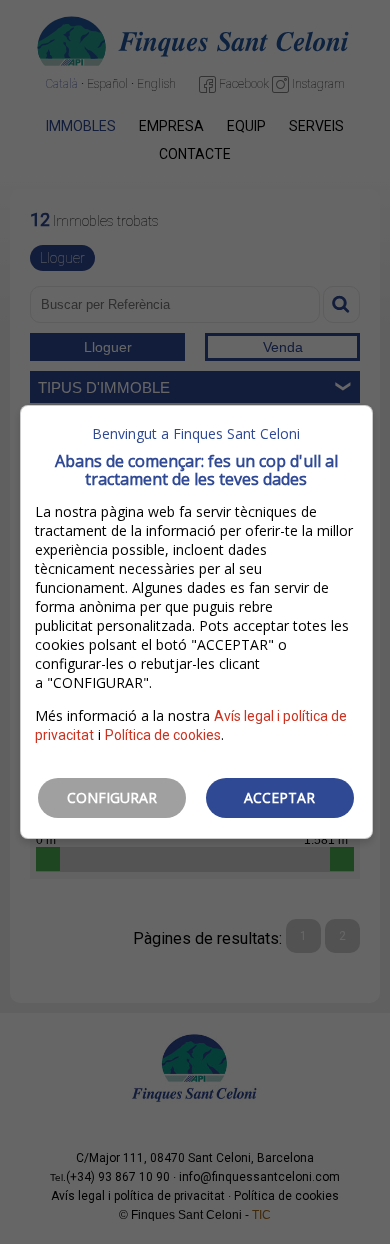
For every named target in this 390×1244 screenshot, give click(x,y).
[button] (112, 798)
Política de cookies (163, 735)
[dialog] (196, 622)
